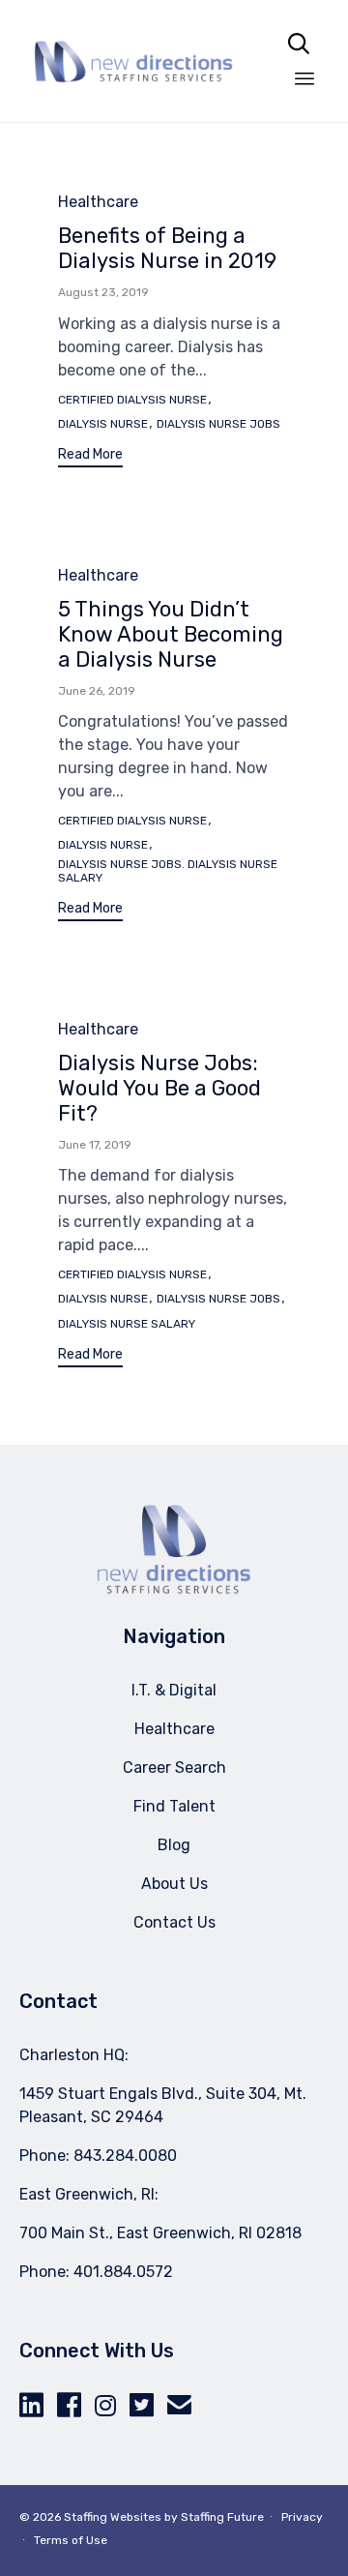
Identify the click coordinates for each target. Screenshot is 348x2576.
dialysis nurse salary (127, 1324)
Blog (174, 1845)
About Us (174, 1884)
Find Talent (174, 1806)
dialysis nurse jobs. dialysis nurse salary (168, 871)
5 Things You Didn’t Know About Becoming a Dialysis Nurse (171, 634)
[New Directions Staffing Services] (133, 61)
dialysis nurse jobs (218, 424)
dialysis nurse (103, 424)
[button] (90, 457)
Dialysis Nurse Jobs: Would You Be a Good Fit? (159, 1088)
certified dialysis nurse (132, 400)
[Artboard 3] (174, 1589)
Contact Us (174, 1922)
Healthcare (98, 202)
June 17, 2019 (95, 1145)
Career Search (174, 1767)
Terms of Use (71, 2540)
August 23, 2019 (103, 292)
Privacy (302, 2517)
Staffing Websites (113, 2517)
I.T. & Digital (174, 1690)
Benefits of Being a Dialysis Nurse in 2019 (167, 248)
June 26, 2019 (97, 691)
